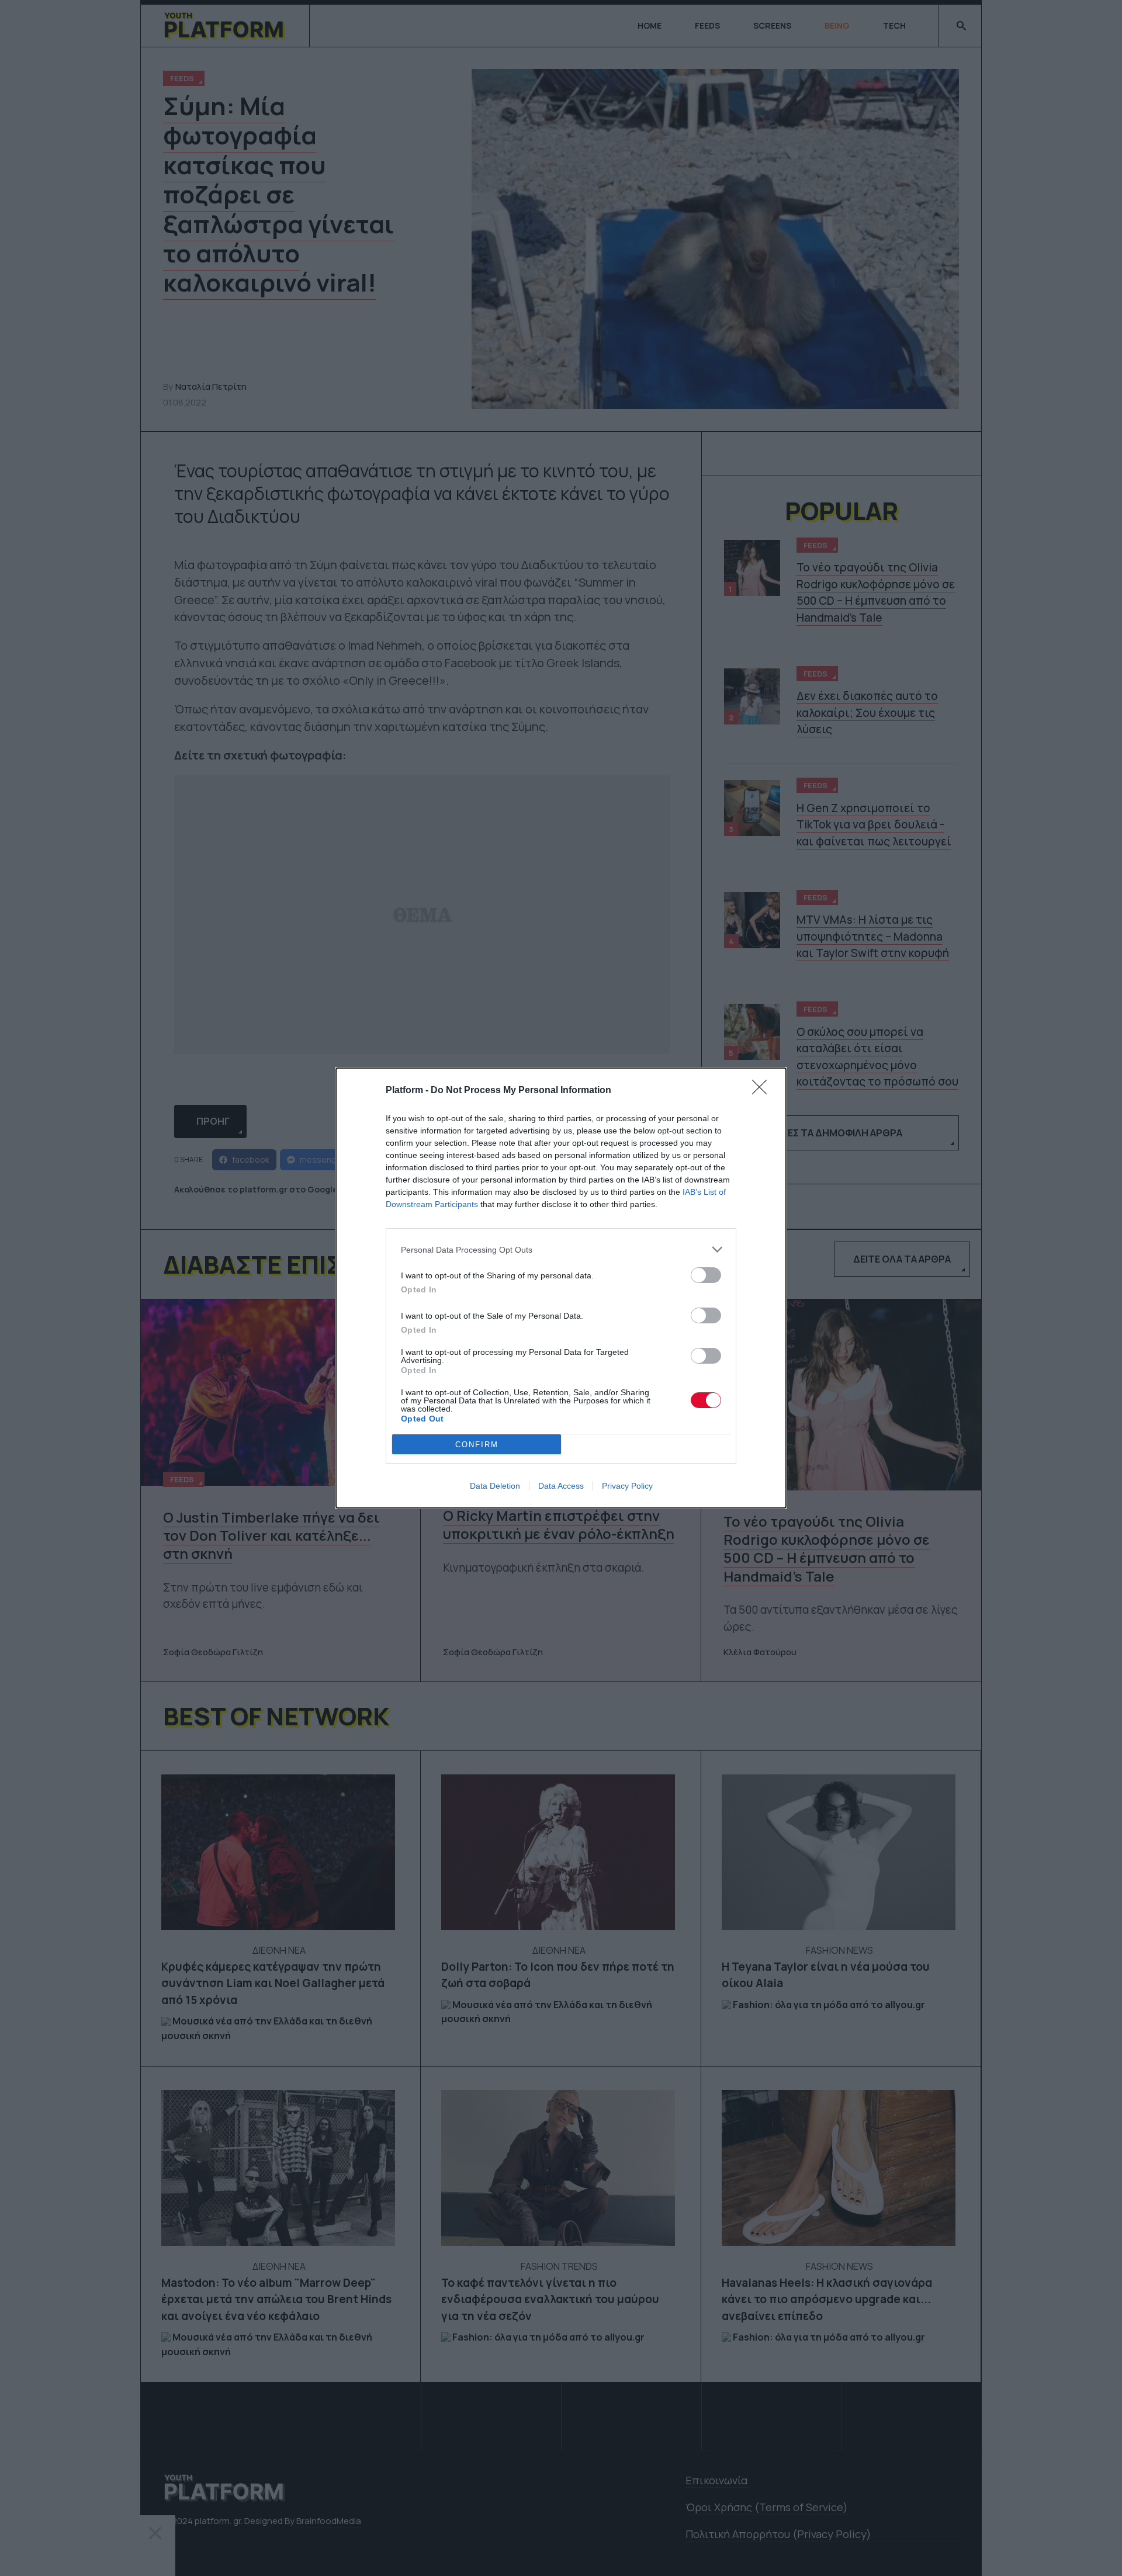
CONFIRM (477, 1445)
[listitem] (561, 1249)
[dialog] (561, 1288)
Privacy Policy (627, 1486)
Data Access (561, 1486)
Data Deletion (495, 1486)
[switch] (706, 1275)
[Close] (763, 1091)
